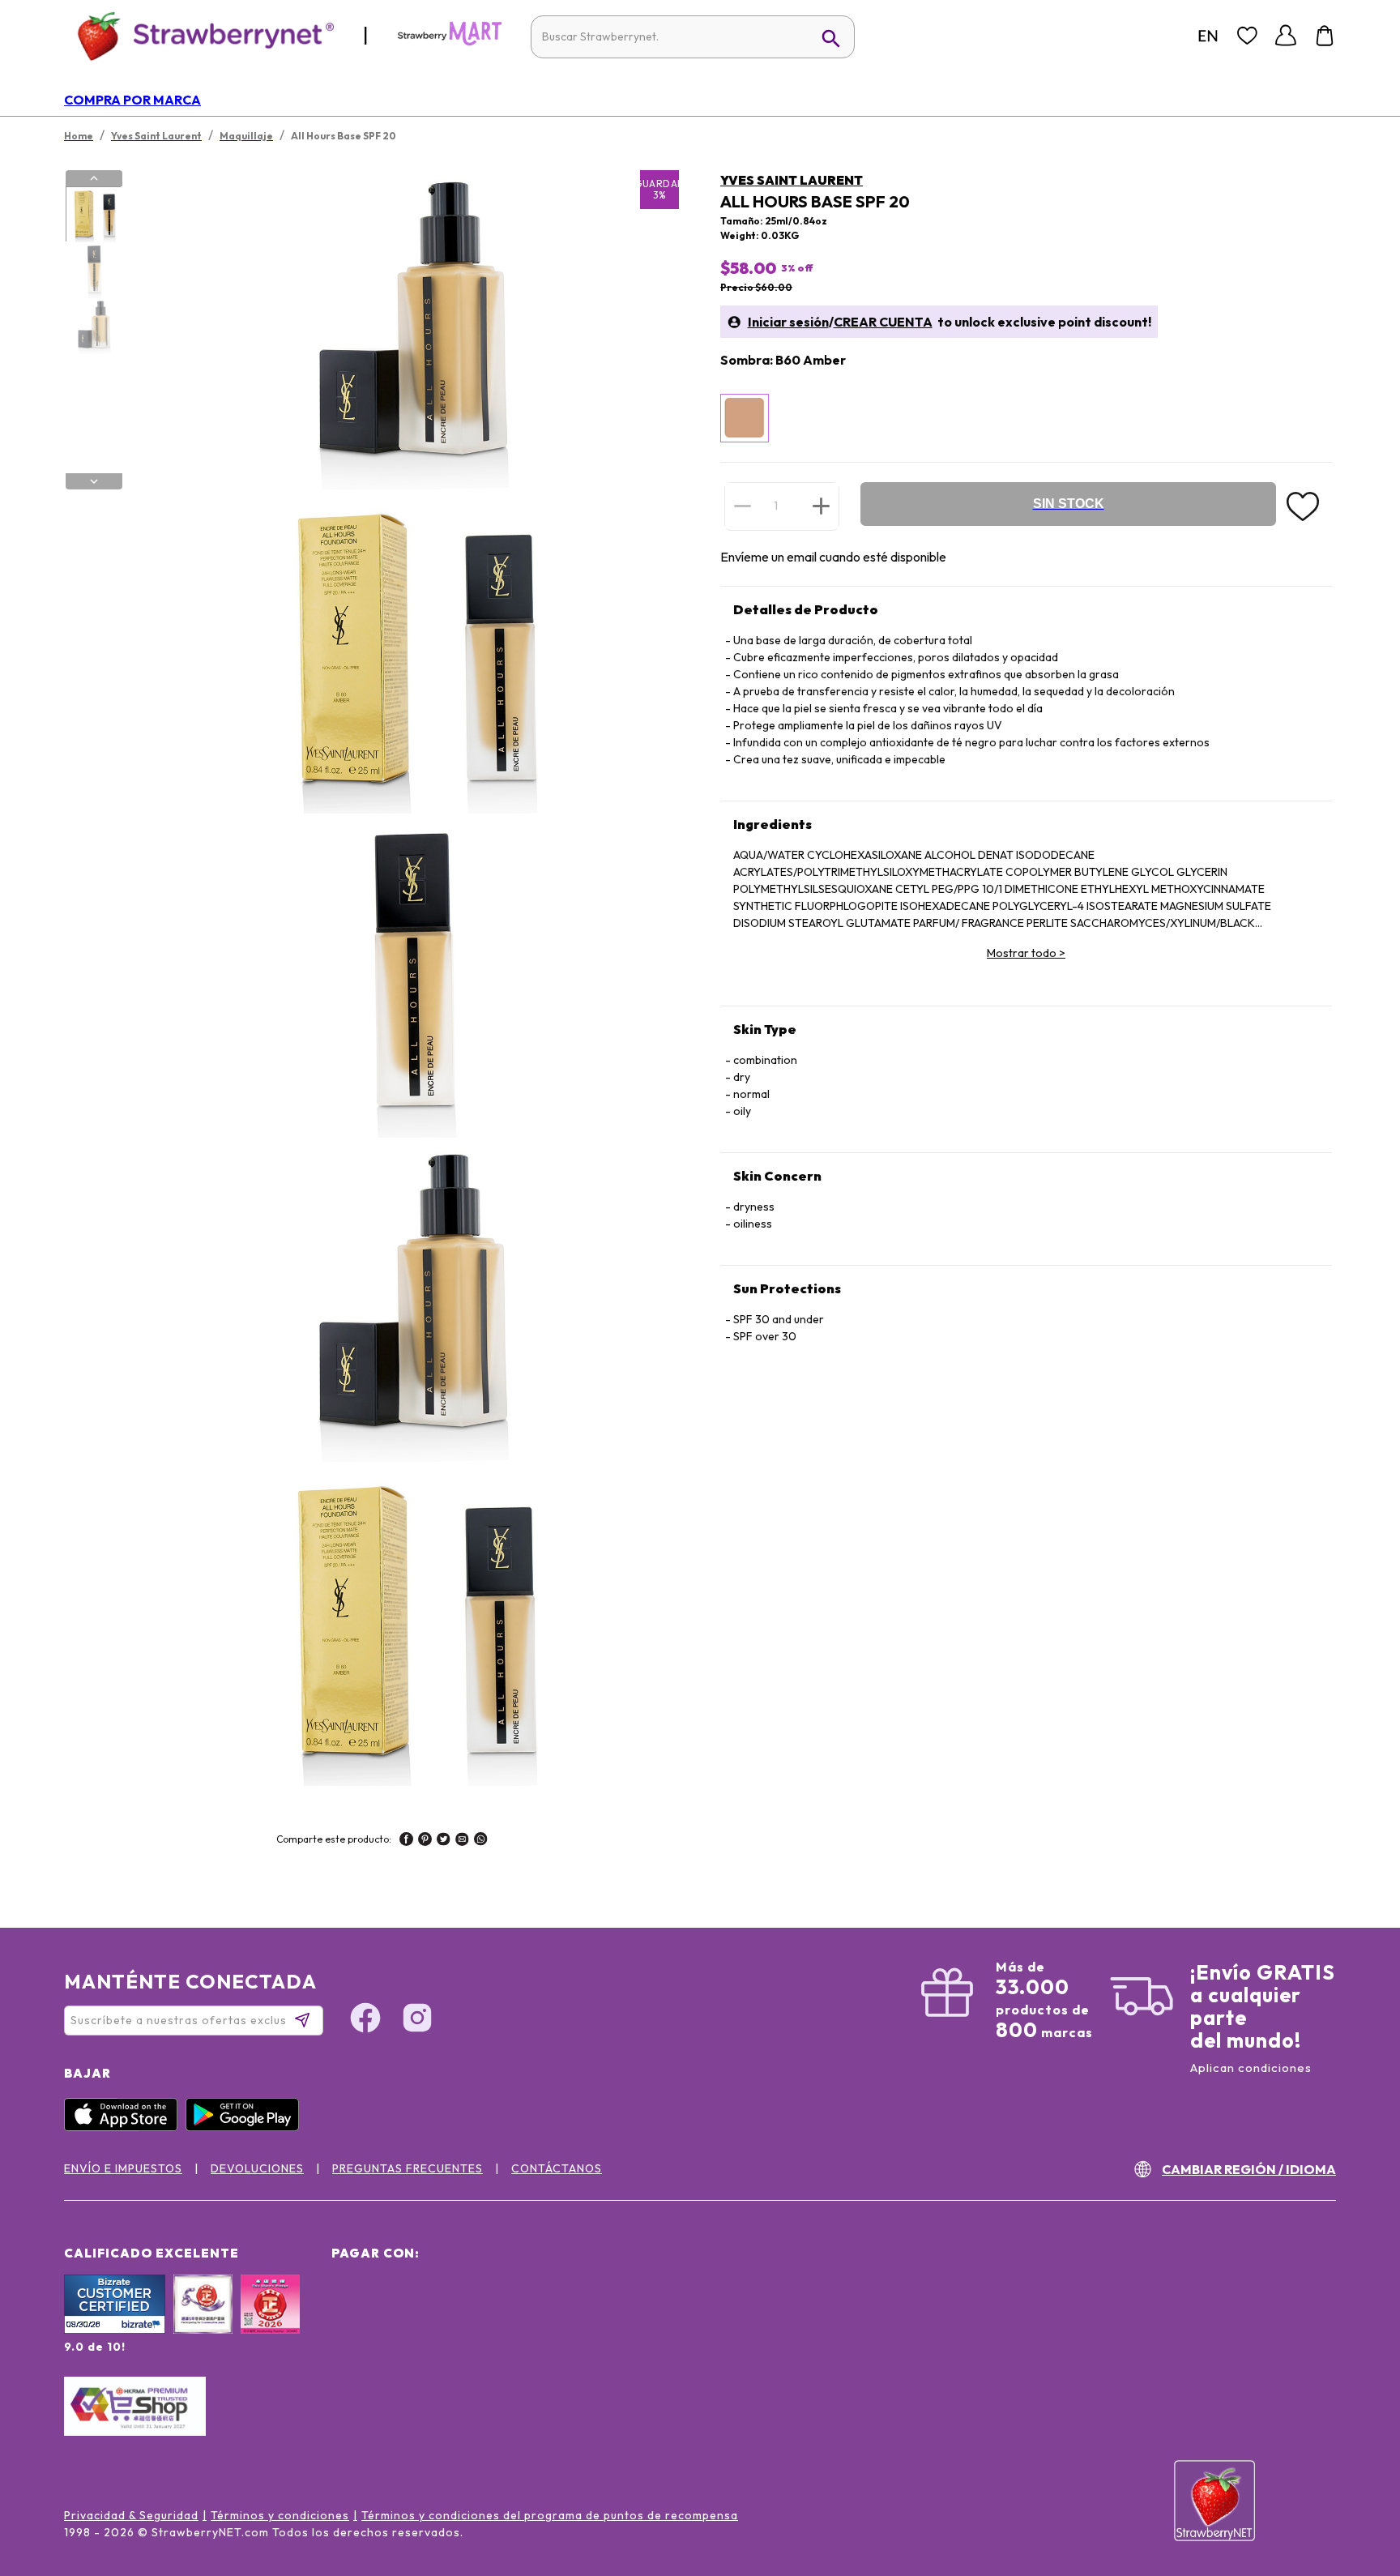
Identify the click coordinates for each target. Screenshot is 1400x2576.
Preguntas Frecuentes (408, 2168)
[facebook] (406, 1841)
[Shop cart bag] (1325, 36)
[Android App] (246, 2127)
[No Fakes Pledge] (270, 2322)
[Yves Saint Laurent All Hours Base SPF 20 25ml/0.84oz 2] (93, 271)
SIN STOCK (1069, 504)
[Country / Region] (1208, 36)
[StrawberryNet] (199, 35)
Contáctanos (557, 2168)
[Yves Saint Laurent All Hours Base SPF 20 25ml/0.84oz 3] (93, 327)
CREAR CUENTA (883, 322)
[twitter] (444, 1841)
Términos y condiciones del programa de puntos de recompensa (550, 2515)
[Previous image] (94, 178)
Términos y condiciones (280, 2515)
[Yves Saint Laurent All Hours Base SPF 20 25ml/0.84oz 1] (93, 215)
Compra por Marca (132, 100)
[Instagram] (417, 2020)
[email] (462, 1841)
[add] (821, 506)
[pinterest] (425, 1841)
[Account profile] (1286, 36)
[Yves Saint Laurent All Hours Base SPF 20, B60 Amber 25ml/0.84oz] (745, 418)
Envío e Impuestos (123, 2168)
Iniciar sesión (788, 322)
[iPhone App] (125, 2127)
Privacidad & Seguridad (131, 2515)
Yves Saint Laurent (792, 180)
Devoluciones (257, 2168)
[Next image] (94, 481)
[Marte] (450, 42)
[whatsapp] (481, 1841)
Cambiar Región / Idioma (1249, 2169)
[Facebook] (365, 2020)
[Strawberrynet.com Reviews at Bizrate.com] (115, 2330)
